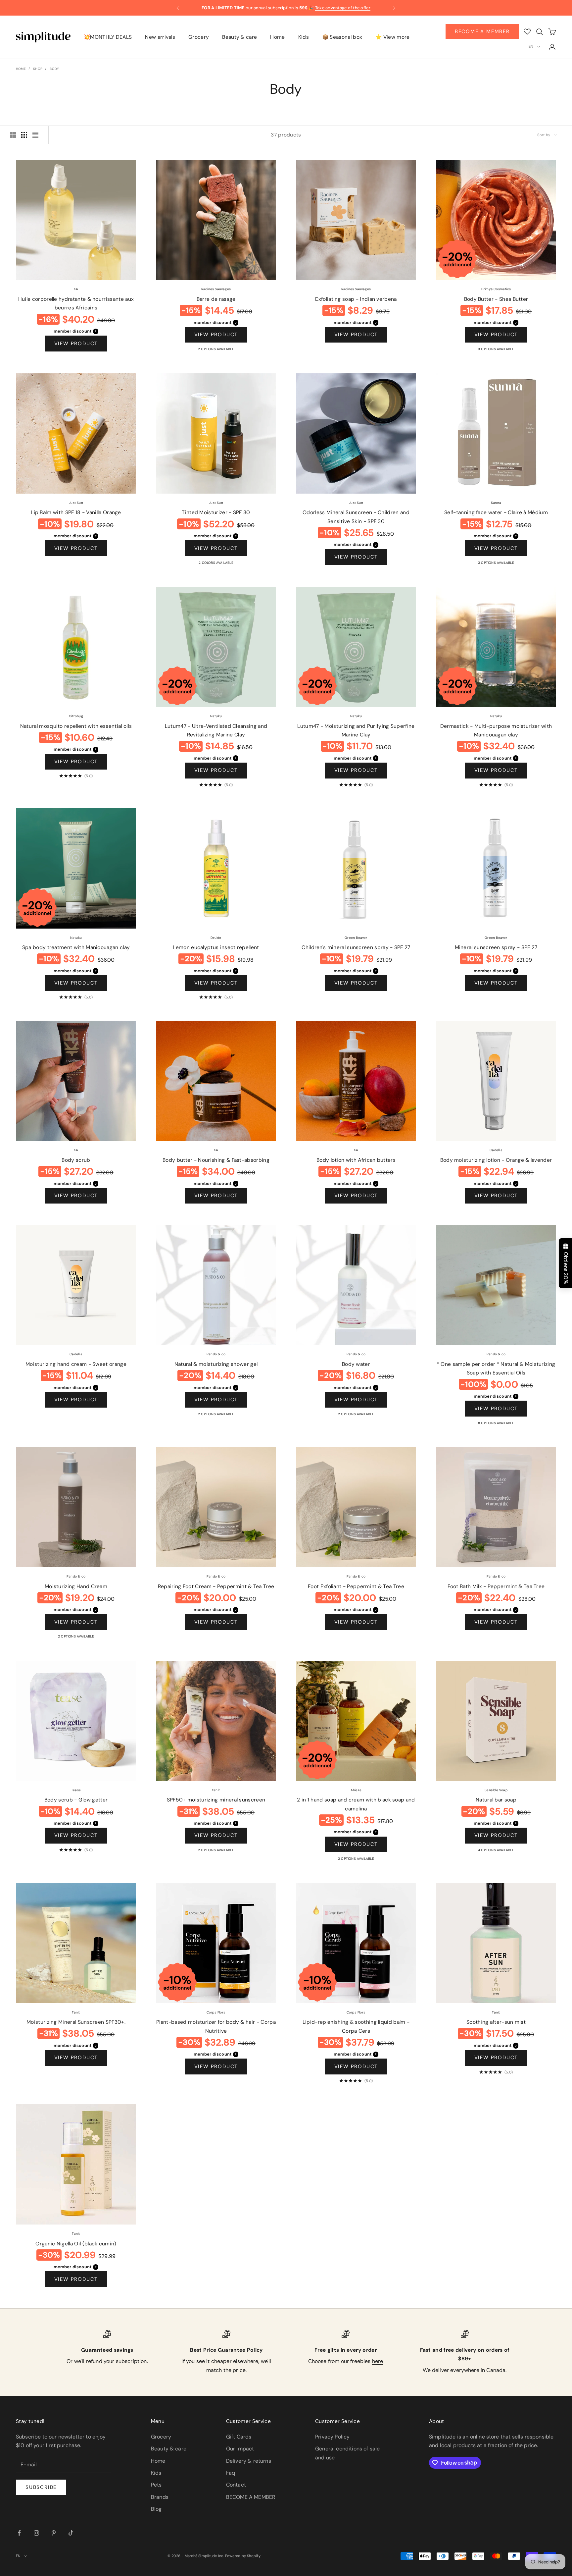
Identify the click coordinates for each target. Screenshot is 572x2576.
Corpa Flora (216, 2012)
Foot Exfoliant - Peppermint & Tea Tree (356, 1586)
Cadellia (496, 1150)
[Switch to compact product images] (35, 135)
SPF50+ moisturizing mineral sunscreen (216, 1800)
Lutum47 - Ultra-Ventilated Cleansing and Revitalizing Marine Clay (216, 731)
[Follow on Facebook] (19, 2533)
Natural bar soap (496, 1800)
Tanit (76, 2012)
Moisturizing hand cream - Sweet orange (76, 1364)
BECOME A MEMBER (251, 2497)
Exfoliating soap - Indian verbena (356, 299)
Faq (231, 2473)
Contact (236, 2485)
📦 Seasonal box (342, 37)
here (378, 2361)
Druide (216, 938)
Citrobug (76, 716)
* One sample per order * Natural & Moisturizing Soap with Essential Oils (496, 1369)
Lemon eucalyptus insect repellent (216, 947)
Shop (38, 69)
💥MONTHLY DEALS (108, 37)
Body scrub (76, 1160)
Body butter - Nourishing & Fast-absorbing (216, 1160)
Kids (304, 37)
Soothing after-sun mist (496, 2022)
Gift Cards (239, 2437)
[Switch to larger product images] (13, 135)
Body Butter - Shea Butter (496, 299)
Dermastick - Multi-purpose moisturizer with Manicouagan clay (496, 731)
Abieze (356, 1790)
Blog (156, 2509)
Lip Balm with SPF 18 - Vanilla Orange (76, 512)
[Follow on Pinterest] (54, 2533)
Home (277, 37)
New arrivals (160, 37)
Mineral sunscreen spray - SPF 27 (496, 947)
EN (531, 46)
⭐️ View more (392, 37)
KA (76, 289)
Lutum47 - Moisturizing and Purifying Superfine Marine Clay (356, 731)
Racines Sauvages (216, 289)
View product (76, 344)
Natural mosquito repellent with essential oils (76, 726)
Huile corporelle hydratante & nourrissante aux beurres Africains (76, 304)
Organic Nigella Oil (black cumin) (76, 2244)
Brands (160, 2497)
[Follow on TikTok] (71, 2533)
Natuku (216, 716)
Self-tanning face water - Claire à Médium (496, 512)
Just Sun (76, 503)
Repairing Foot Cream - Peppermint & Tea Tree (216, 1586)
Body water (356, 1364)
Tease (76, 1790)
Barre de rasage (216, 299)
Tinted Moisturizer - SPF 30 (216, 512)
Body (54, 69)
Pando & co (216, 1354)
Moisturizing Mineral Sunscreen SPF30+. (76, 2022)
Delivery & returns (249, 2461)
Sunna (496, 503)
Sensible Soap (496, 1790)
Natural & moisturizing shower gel (216, 1364)
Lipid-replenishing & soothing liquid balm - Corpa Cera (356, 2027)
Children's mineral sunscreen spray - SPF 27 (356, 947)
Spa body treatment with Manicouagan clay (76, 947)
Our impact (240, 2449)
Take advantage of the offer (343, 4)
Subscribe (41, 2487)
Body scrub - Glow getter (76, 1800)
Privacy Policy (332, 2437)
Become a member (482, 31)
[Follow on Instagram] (36, 2533)
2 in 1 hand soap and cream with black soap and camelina (356, 1804)
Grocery (199, 37)
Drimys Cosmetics (496, 289)
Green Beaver (356, 938)
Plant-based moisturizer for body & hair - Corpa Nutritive (216, 2027)
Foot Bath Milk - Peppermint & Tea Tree (496, 1586)
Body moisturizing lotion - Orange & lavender (496, 1160)
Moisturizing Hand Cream (76, 1586)
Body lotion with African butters (356, 1160)
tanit (216, 1790)
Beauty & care (239, 37)
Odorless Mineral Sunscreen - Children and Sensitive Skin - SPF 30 (356, 517)
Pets (156, 2485)
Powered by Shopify (243, 2556)
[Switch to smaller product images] (24, 135)
